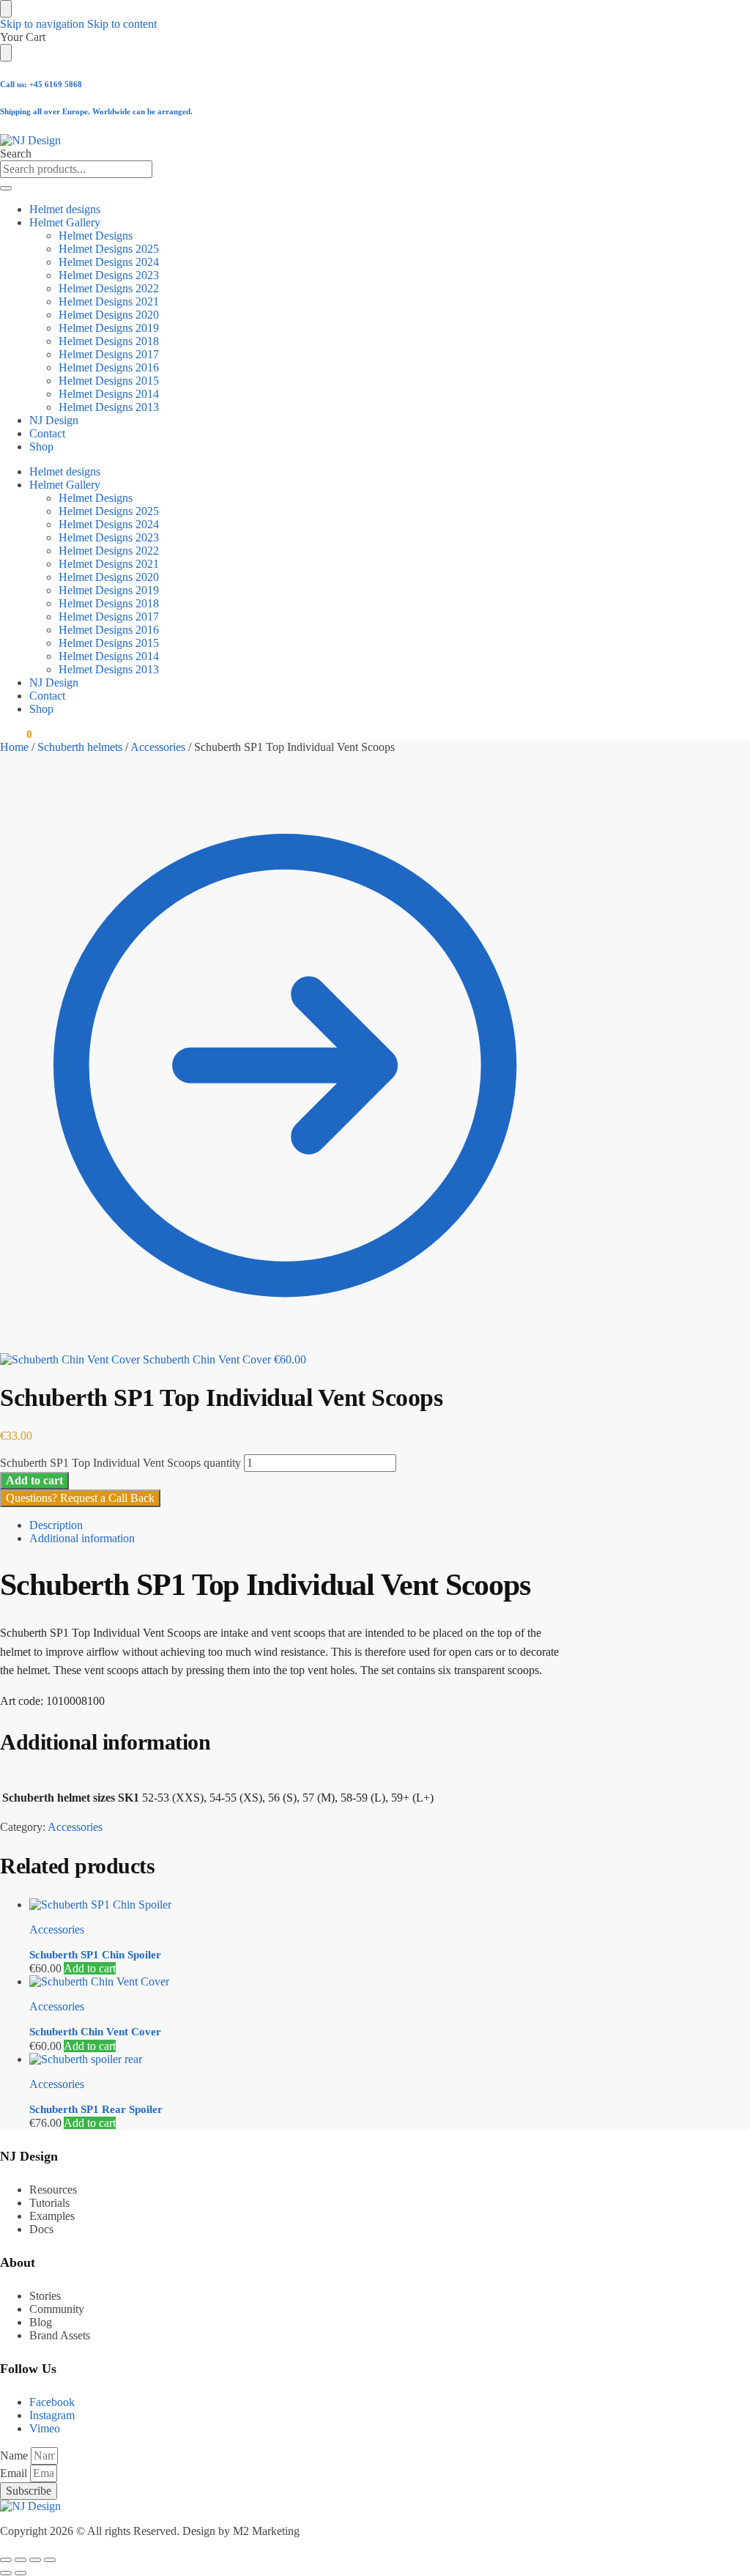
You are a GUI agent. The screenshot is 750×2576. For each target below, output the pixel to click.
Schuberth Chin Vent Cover (95, 2032)
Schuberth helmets (80, 747)
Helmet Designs (96, 236)
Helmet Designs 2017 (109, 354)
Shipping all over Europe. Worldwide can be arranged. (96, 111)
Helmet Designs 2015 (109, 381)
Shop (41, 447)
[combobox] (76, 169)
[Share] (35, 2560)
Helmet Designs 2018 (109, 341)
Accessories (158, 747)
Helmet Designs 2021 (109, 301)
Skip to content (122, 24)
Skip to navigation (42, 24)
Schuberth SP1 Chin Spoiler (95, 1955)
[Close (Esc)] (50, 2560)
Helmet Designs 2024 (109, 262)
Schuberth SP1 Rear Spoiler (96, 2109)
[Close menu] (6, 9)
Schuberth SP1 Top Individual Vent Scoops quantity (120, 1463)
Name (15, 2455)
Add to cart (34, 1480)
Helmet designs (65, 209)
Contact (47, 433)
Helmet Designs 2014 (109, 394)
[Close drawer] (6, 53)
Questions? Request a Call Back (80, 1498)
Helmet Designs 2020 (109, 315)
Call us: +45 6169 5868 (41, 84)
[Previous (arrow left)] (6, 2573)
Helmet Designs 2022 (109, 288)
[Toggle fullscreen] (21, 2560)
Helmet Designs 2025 (109, 249)
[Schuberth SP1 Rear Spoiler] (300, 2059)
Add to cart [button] (90, 1968)
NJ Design (54, 420)
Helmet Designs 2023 (109, 275)
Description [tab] (56, 1525)
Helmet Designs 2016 (109, 367)
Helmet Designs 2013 (109, 407)
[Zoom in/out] (6, 2560)
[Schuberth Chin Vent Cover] (300, 1982)
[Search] (6, 188)
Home (14, 747)
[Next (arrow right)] (21, 2573)
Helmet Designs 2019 (109, 328)
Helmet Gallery (65, 222)
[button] (16, 734)
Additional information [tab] (82, 1538)
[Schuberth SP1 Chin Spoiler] (300, 1905)
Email (15, 2473)
